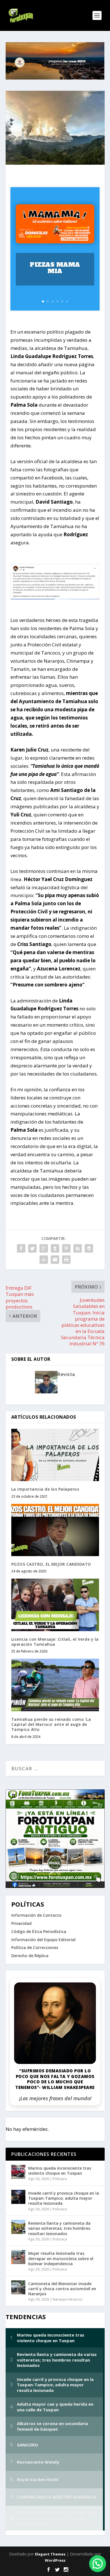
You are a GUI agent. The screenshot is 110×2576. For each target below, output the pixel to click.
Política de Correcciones (35, 1947)
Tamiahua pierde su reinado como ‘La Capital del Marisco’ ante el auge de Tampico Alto (51, 1724)
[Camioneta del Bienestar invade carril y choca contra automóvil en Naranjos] (18, 2287)
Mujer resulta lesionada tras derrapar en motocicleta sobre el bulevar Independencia (61, 2258)
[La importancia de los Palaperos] (55, 1455)
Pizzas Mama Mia (55, 268)
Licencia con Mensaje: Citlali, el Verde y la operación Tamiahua (55, 1642)
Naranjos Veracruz (68, 2299)
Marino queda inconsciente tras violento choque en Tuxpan (60, 2171)
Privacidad (21, 1923)
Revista (66, 1374)
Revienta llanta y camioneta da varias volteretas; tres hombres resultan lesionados (59, 2228)
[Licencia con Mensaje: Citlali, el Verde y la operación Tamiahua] (55, 1605)
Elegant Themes (50, 2554)
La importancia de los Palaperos (45, 1489)
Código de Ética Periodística (39, 1931)
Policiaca (60, 2179)
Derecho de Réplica (30, 1956)
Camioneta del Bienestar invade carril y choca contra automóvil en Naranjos (62, 2289)
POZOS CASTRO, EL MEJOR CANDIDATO (51, 1564)
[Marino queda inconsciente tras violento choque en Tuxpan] (18, 2172)
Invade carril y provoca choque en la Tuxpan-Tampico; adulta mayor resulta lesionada (64, 2198)
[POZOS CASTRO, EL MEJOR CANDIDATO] (55, 1530)
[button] (98, 2564)
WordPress (55, 2560)
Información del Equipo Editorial (43, 1940)
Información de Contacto (36, 1915)
